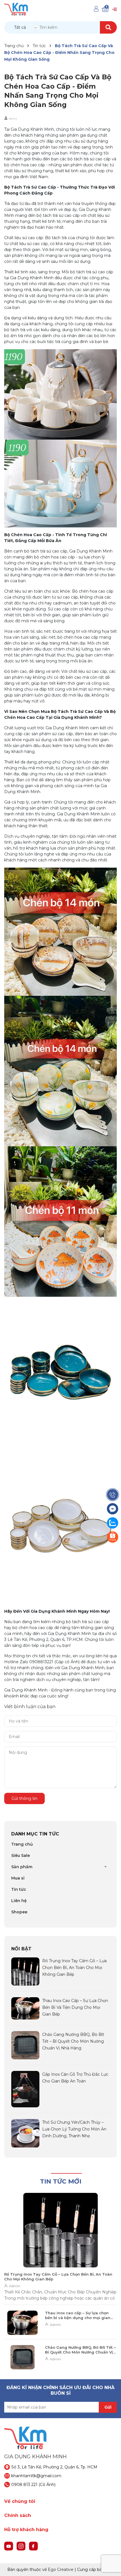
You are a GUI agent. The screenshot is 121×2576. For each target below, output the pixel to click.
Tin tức (19, 1889)
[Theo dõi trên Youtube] (9, 2546)
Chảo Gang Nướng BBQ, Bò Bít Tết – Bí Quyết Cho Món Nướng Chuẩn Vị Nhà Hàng (73, 2041)
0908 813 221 (24, 2485)
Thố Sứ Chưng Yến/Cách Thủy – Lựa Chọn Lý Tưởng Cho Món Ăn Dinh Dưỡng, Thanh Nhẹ (74, 2129)
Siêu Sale (21, 1855)
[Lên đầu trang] (111, 2566)
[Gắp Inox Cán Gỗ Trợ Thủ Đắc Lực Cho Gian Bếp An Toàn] (25, 2089)
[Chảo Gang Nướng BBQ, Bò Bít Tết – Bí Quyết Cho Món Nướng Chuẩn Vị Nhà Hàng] (25, 2045)
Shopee (19, 1912)
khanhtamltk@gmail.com (36, 2476)
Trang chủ (22, 1844)
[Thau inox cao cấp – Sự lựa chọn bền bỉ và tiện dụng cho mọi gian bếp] (25, 2008)
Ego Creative (61, 2570)
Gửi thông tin (24, 1798)
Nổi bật (21, 1949)
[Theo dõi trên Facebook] (33, 2546)
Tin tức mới (61, 2181)
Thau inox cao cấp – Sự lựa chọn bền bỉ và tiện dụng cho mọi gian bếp (75, 2007)
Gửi (108, 2407)
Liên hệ (19, 1901)
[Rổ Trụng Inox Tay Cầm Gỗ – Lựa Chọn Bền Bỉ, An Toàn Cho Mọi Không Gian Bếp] (25, 1971)
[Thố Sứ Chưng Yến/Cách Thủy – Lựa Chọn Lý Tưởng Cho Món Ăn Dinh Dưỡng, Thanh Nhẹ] (25, 2133)
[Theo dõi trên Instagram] (22, 2546)
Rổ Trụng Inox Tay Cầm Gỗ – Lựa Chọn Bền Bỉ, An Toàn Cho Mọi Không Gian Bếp (74, 1968)
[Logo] (16, 9)
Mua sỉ (18, 1878)
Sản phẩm (22, 1867)
